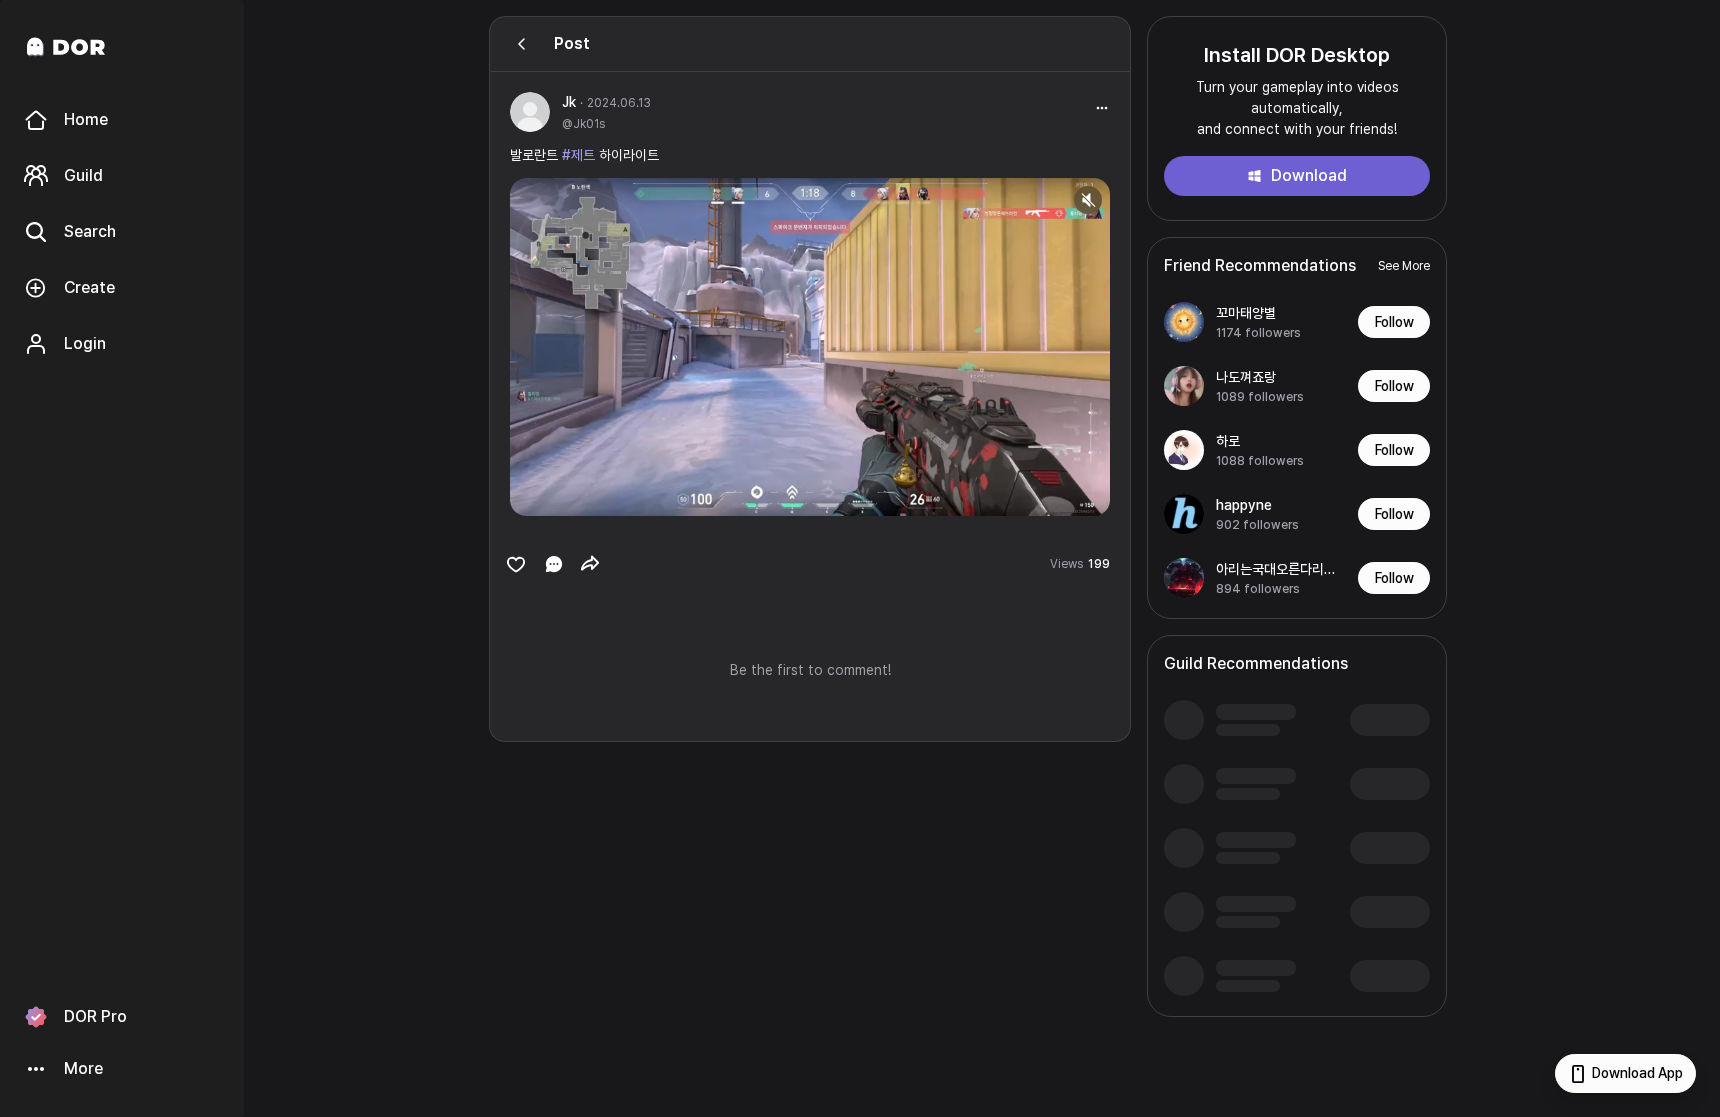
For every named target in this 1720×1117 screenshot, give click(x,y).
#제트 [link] (578, 155)
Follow (1394, 322)
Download (1309, 175)
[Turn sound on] (566, 492)
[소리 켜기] (1088, 200)
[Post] (522, 44)
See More (1404, 266)
